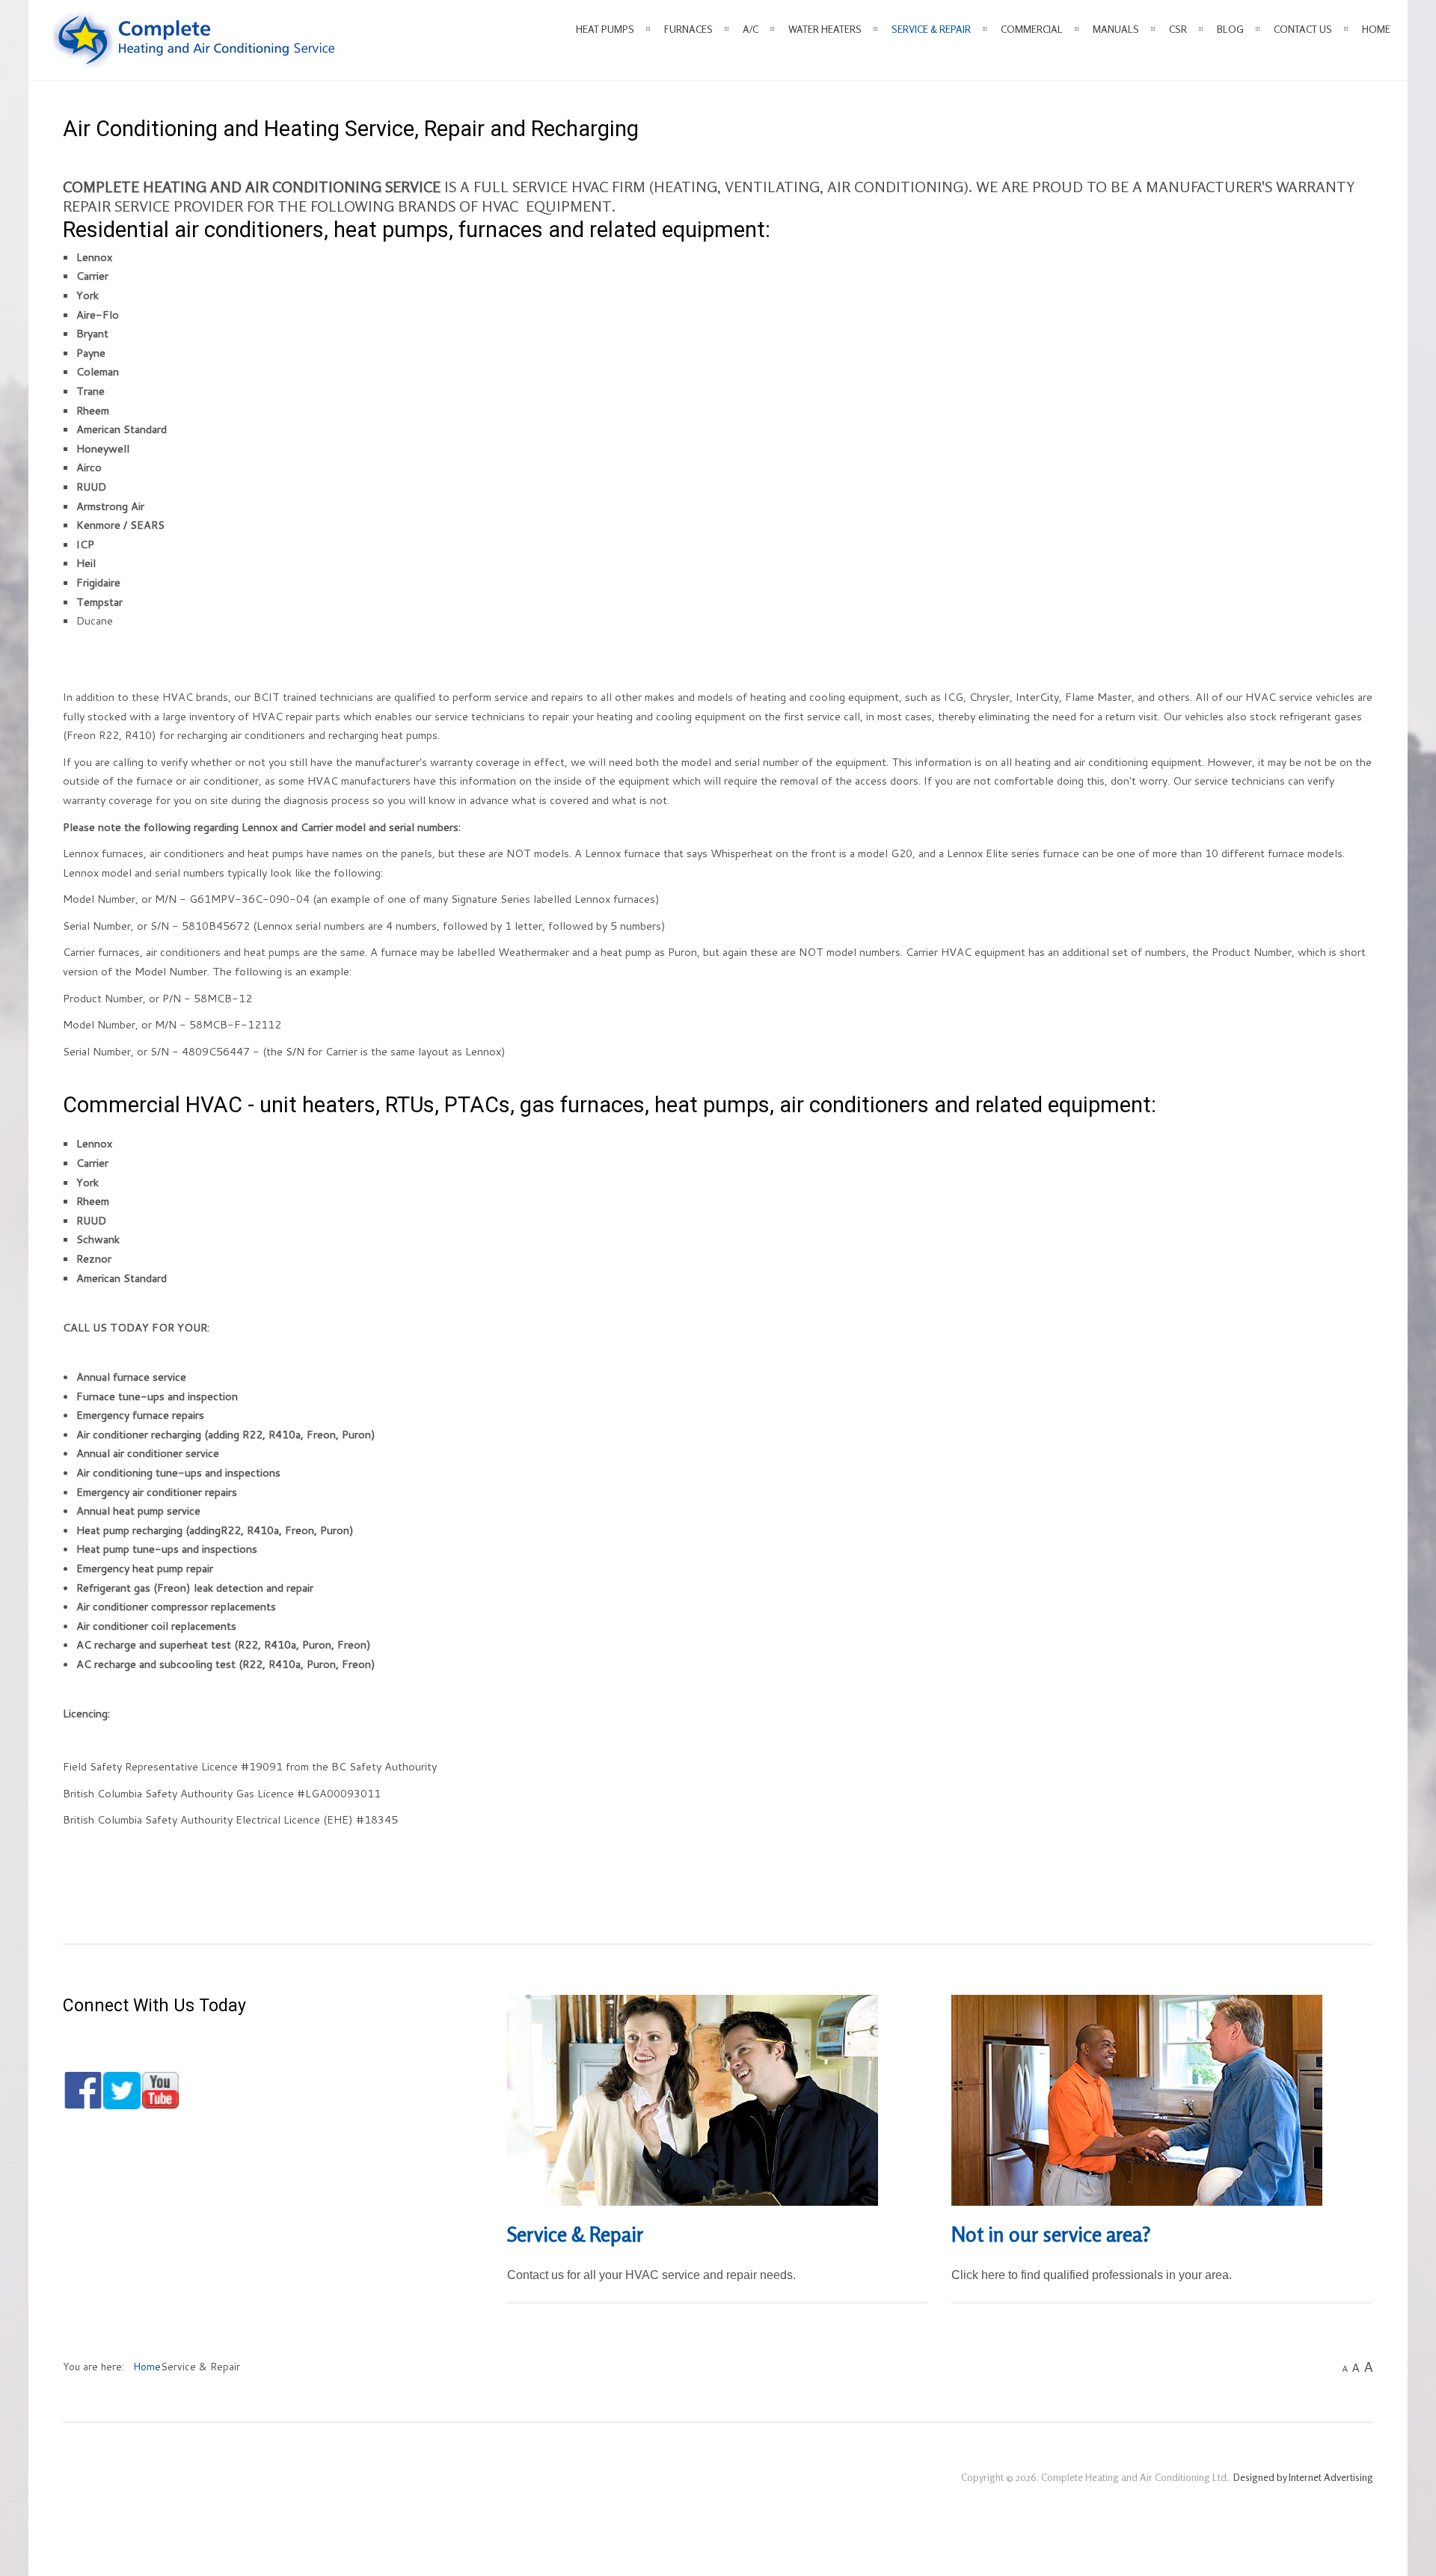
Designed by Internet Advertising (1303, 2477)
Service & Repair (931, 29)
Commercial (1032, 29)
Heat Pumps (605, 29)
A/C (751, 29)
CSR (1178, 29)
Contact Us (1303, 29)
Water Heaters (825, 29)
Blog (1230, 29)
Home (1376, 29)
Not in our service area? (1051, 2234)
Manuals (1116, 29)
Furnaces (688, 29)
